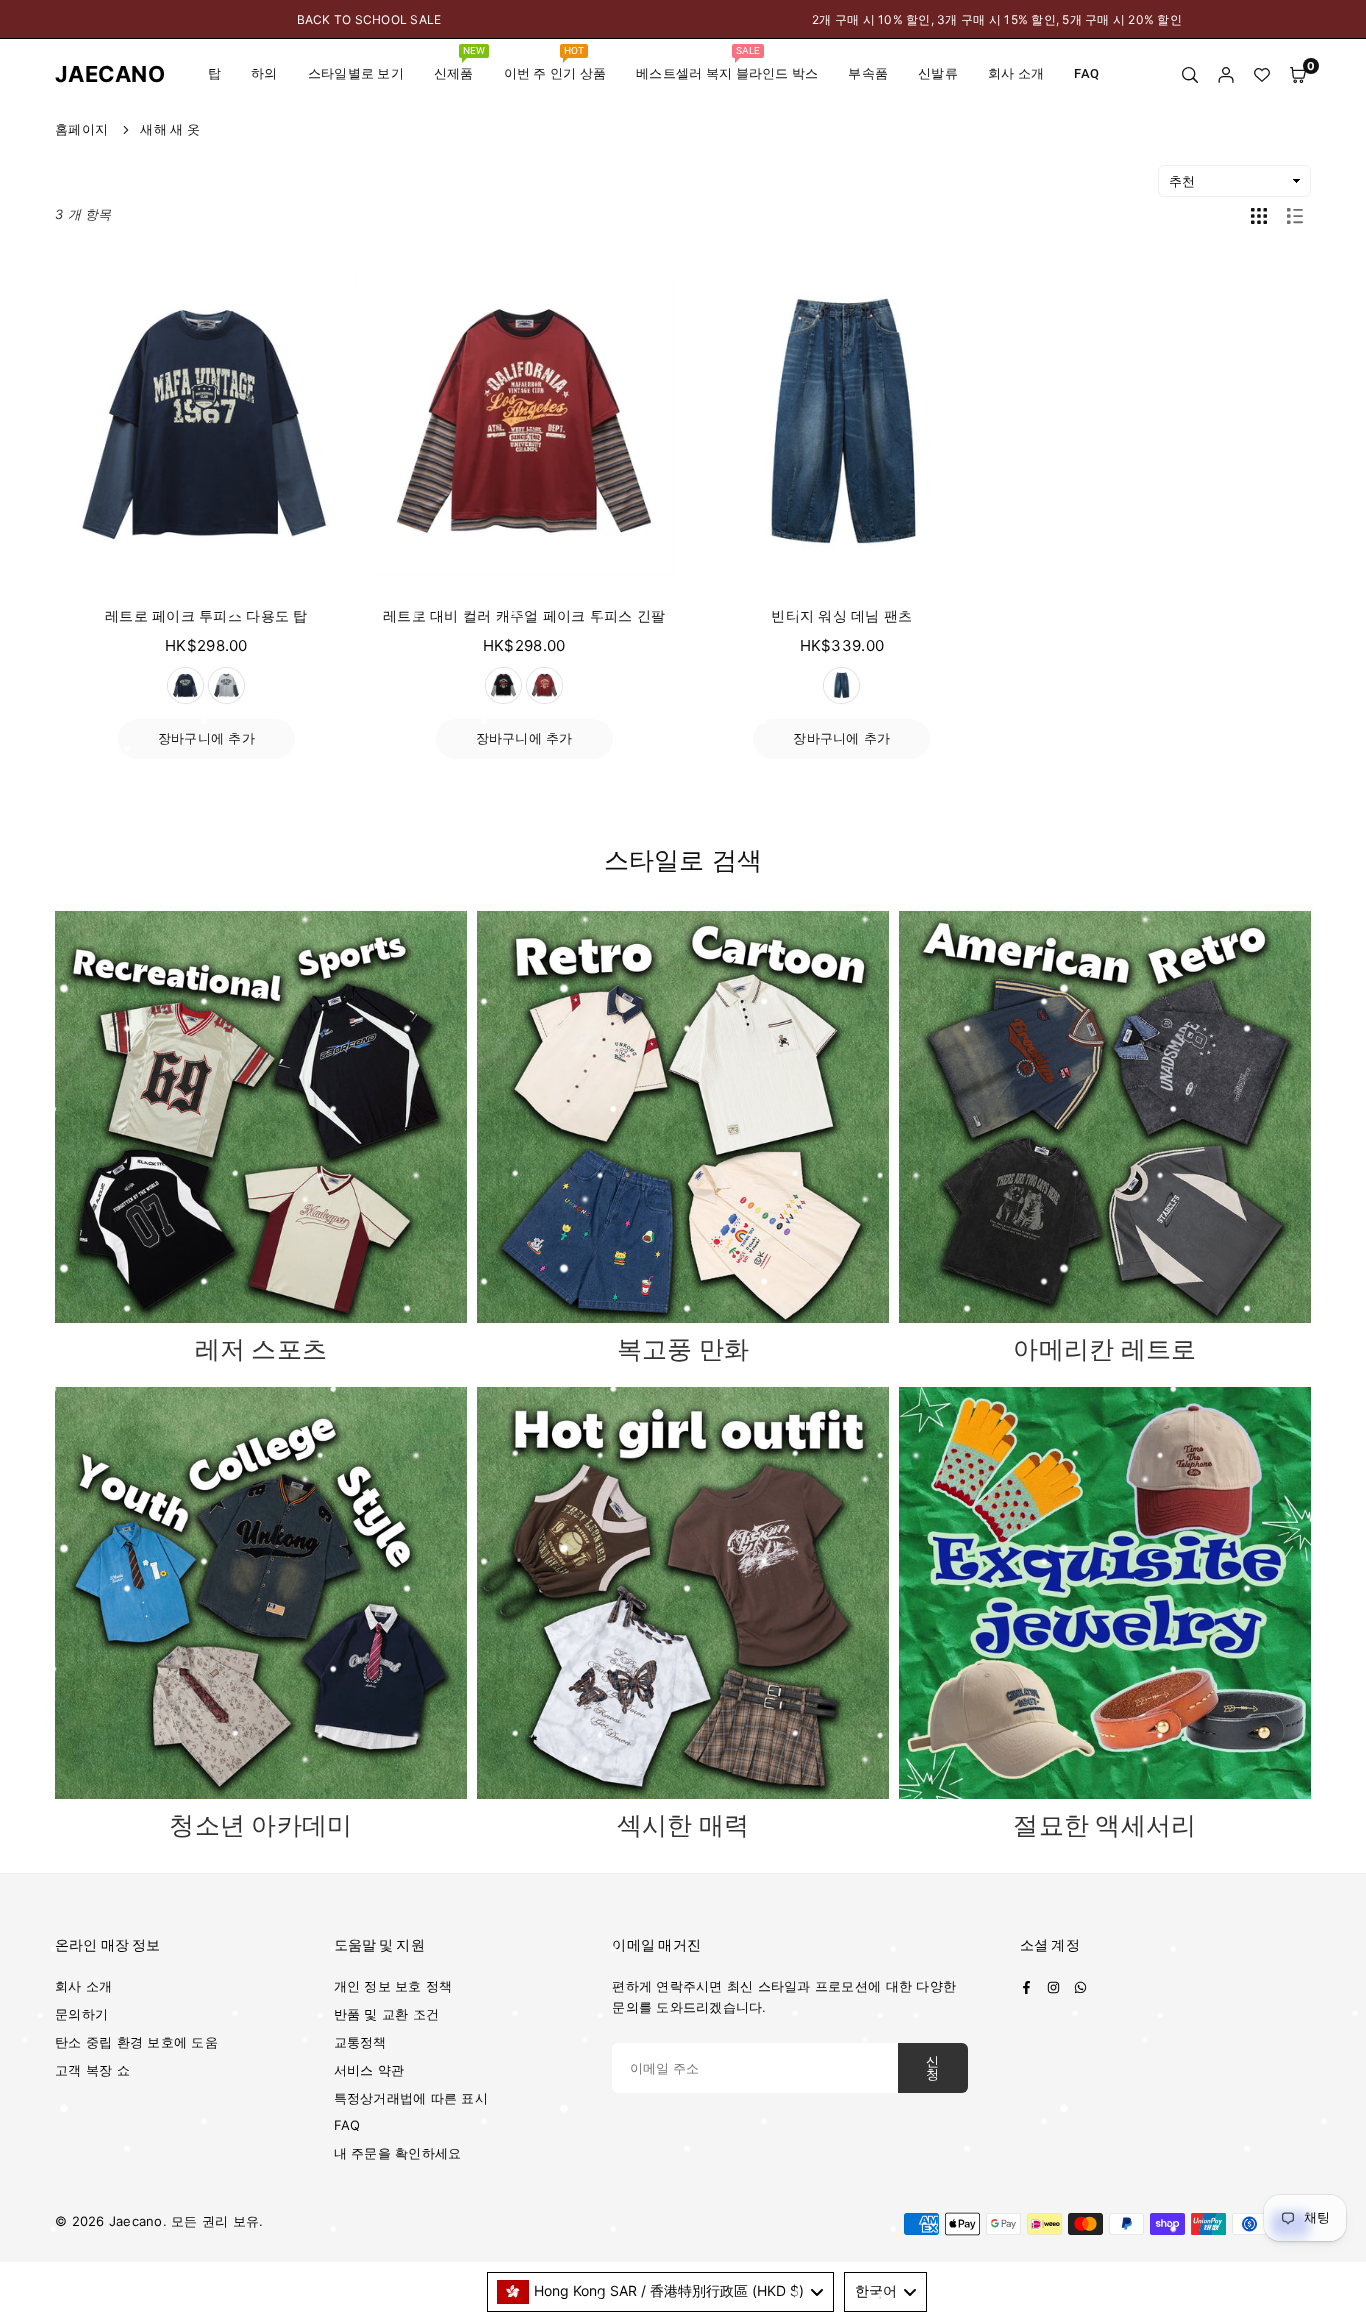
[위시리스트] (1262, 74)
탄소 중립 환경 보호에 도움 (136, 2042)
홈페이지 (81, 129)
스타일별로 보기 (356, 73)
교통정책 (360, 2042)
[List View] (1295, 215)
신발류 (938, 73)
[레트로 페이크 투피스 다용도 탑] (206, 424)
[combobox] (661, 2292)
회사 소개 (1016, 73)
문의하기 (81, 2014)
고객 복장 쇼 (92, 2070)
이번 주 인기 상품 (555, 63)
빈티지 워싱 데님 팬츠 (841, 615)
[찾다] (1190, 74)
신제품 (459, 63)
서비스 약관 (369, 2070)
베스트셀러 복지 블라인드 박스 (727, 63)
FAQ (1086, 73)
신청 (932, 2068)
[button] (1298, 74)
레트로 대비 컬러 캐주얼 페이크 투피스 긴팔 (524, 615)
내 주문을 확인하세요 (398, 2153)
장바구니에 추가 (206, 738)
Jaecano (95, 74)
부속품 (868, 73)
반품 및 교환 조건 (387, 2014)
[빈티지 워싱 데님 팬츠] (842, 424)
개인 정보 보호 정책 (393, 1986)
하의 (264, 73)
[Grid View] (1259, 215)
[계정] (1226, 74)
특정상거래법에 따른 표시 (411, 2098)
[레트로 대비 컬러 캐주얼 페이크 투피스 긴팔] (524, 424)
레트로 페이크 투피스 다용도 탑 (206, 615)
